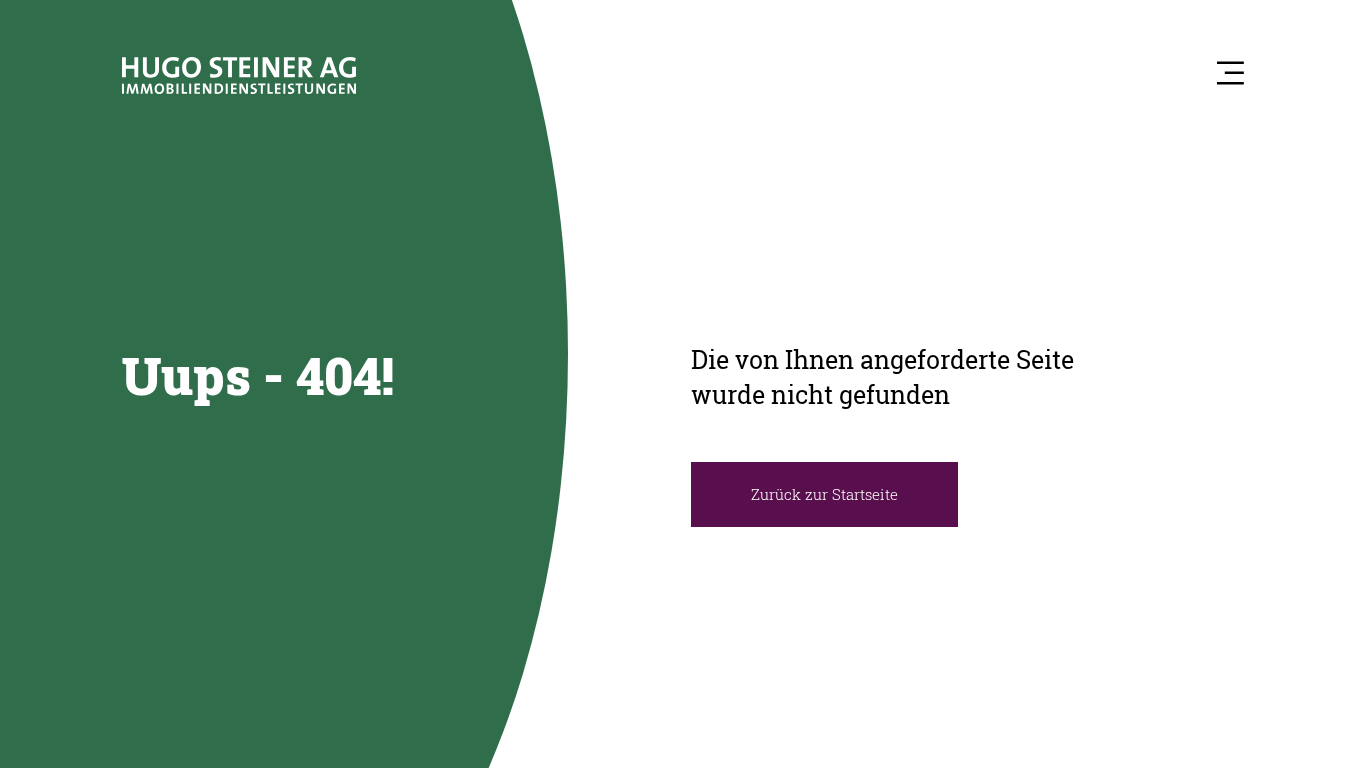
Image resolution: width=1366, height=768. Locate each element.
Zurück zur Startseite (824, 494)
